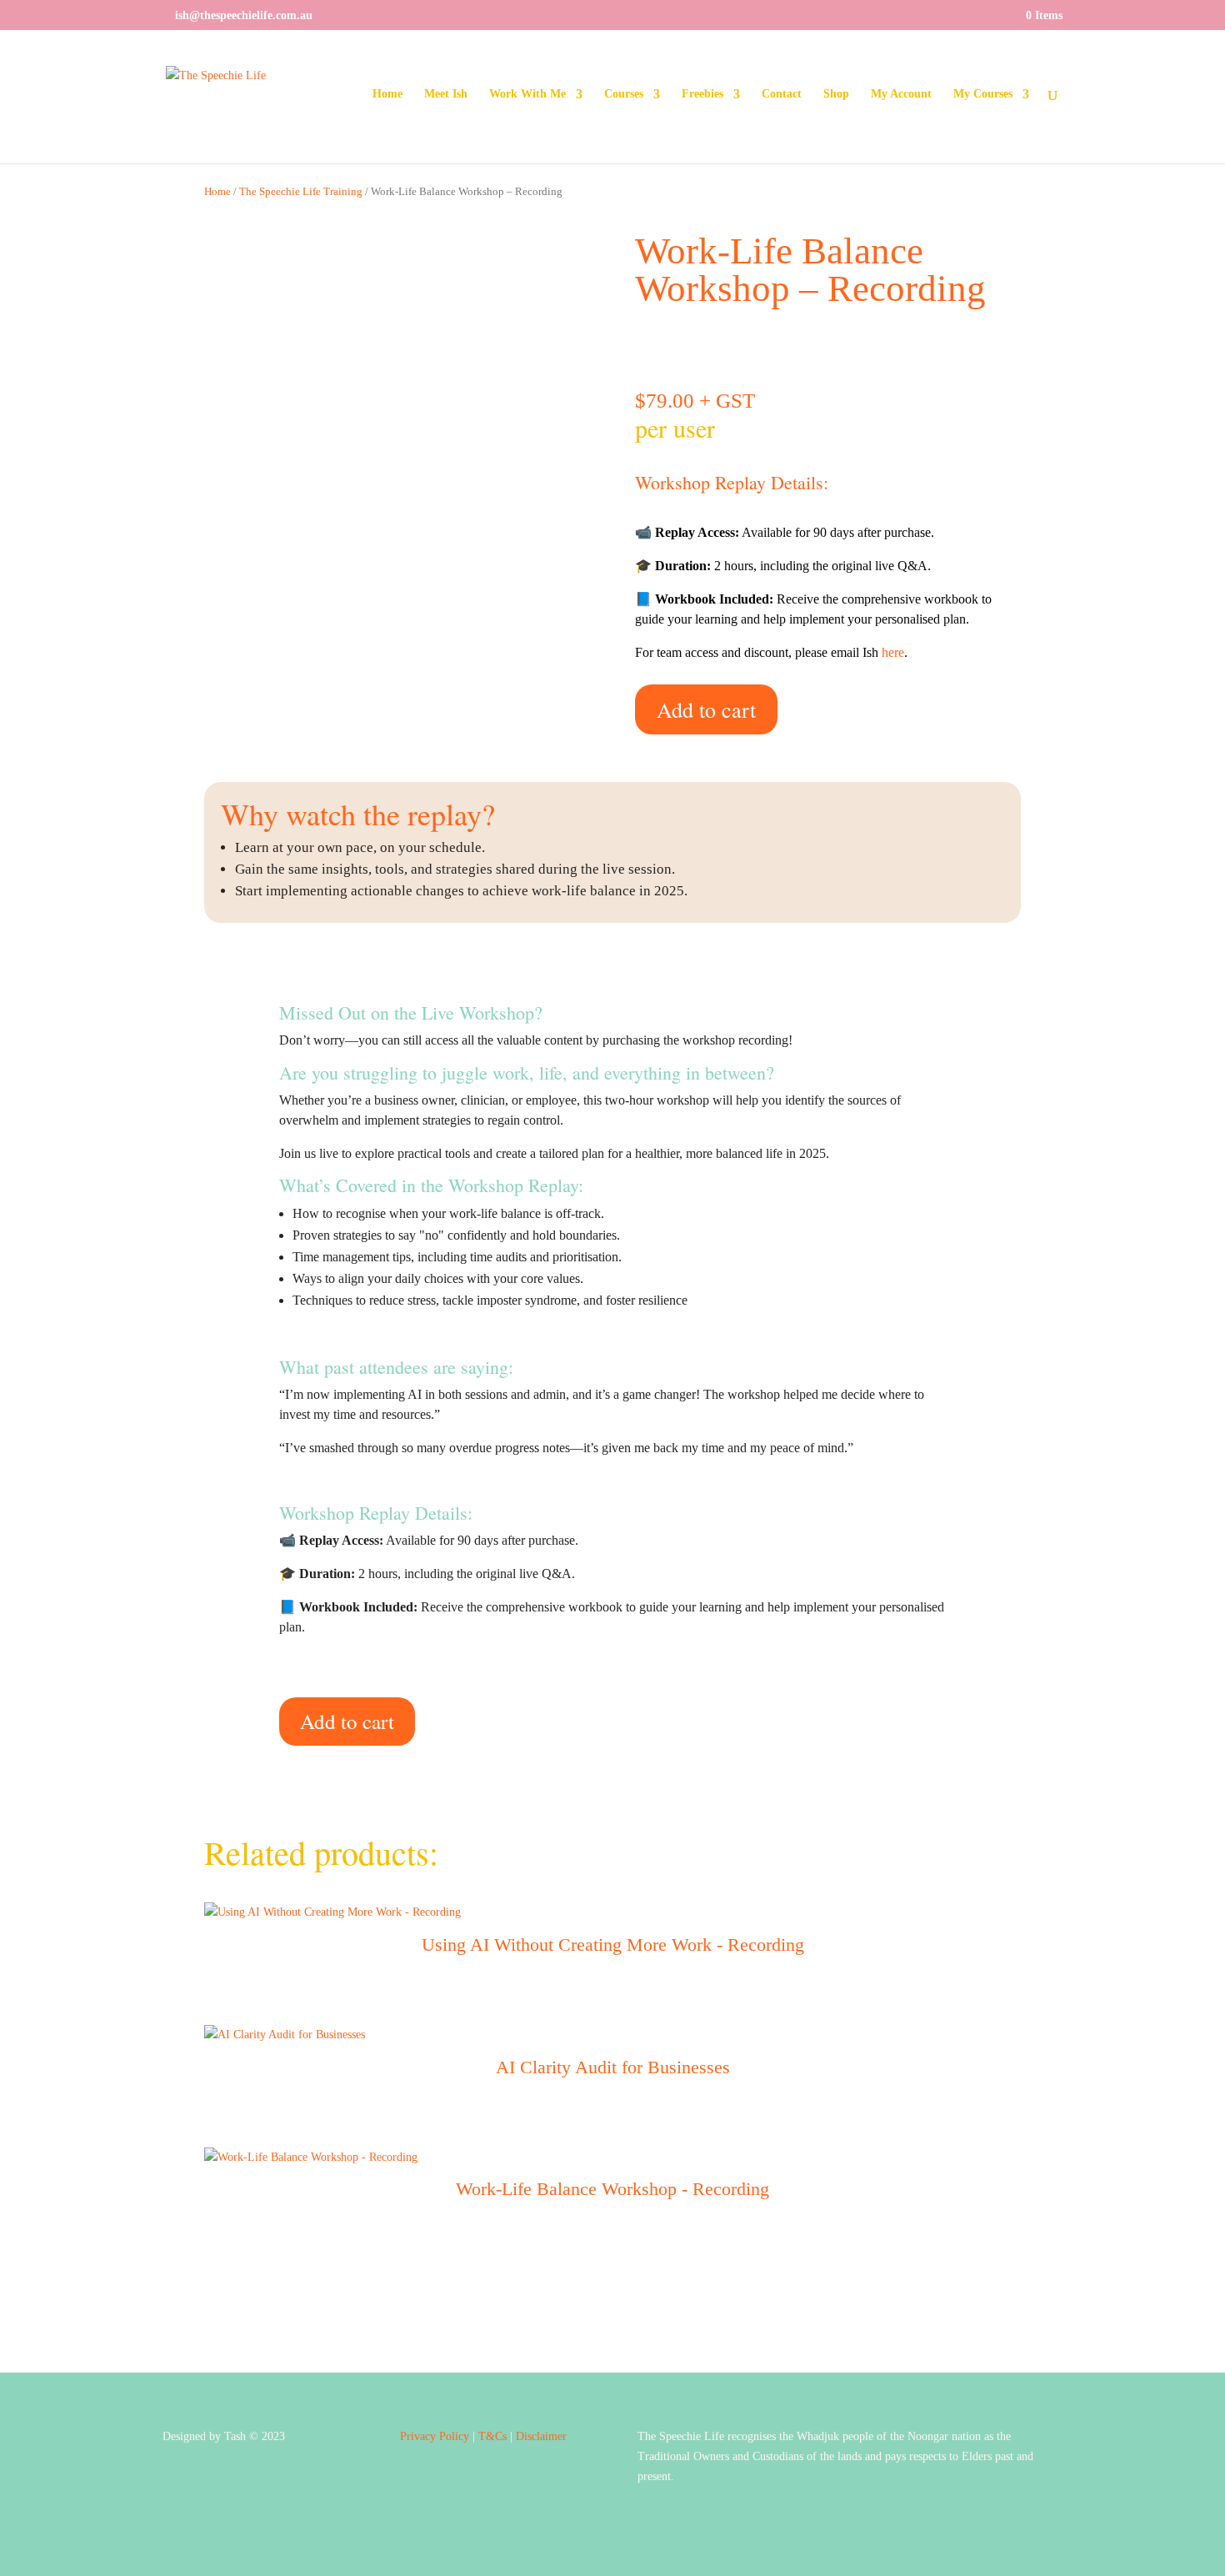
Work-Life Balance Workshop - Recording (612, 2189)
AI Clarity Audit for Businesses (613, 2067)
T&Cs (492, 2436)
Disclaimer (541, 2436)
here (893, 652)
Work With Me (527, 94)
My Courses (983, 94)
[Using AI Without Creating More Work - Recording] (332, 1912)
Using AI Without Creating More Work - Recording (613, 1945)
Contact (782, 94)
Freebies (702, 94)
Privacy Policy (435, 2436)
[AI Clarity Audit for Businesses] (285, 2035)
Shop (836, 94)
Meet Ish (446, 94)
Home (387, 94)
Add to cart (706, 709)
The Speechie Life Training (301, 192)
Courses (624, 94)
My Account (901, 94)
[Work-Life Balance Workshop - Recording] (311, 2157)
